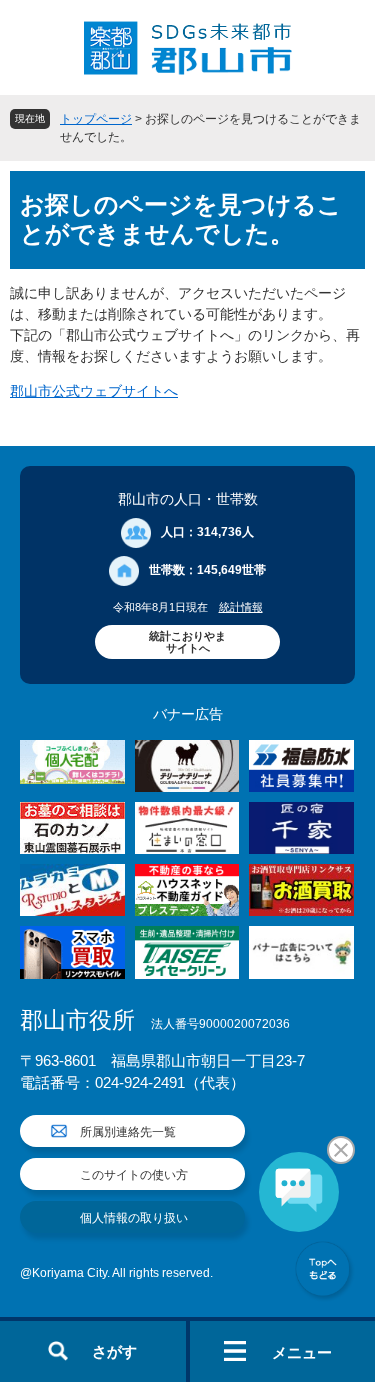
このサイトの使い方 (134, 1175)
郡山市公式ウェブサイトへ (94, 391)
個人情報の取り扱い (134, 1218)
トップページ (96, 119)
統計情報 (241, 607)
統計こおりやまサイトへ (187, 642)
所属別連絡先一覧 (128, 1132)
